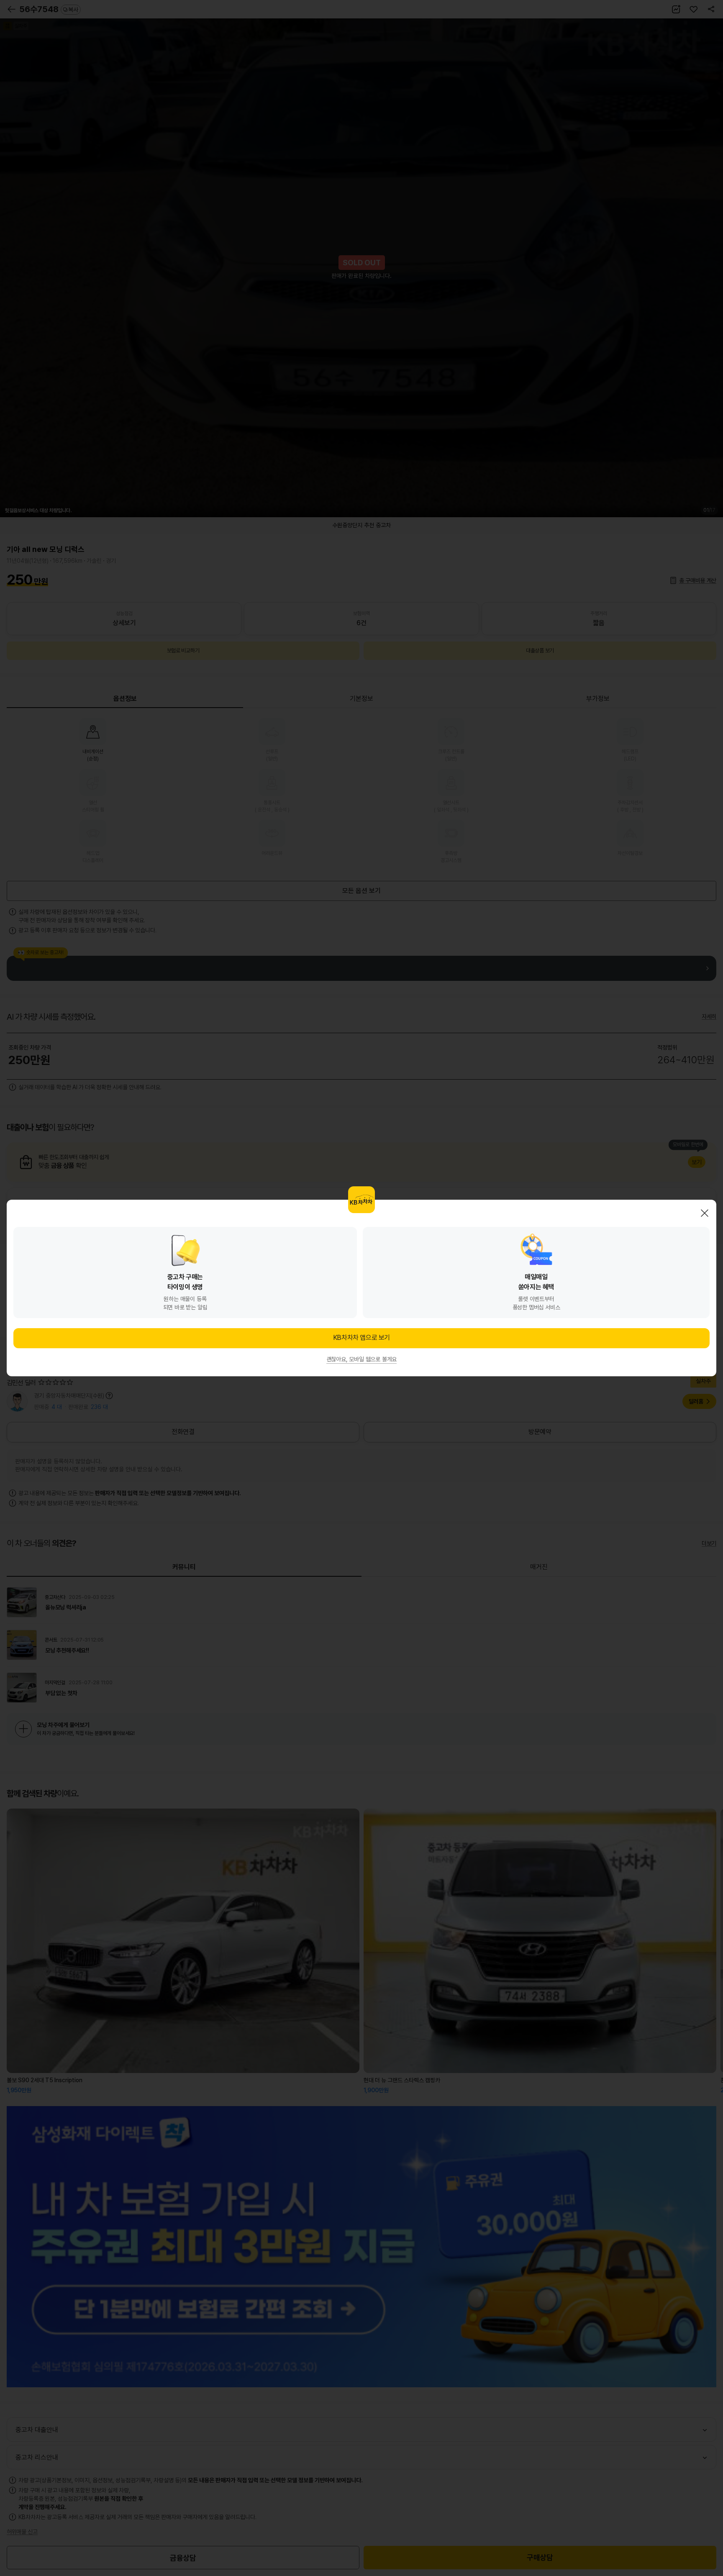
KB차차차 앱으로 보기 (361, 1338)
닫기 (705, 1213)
